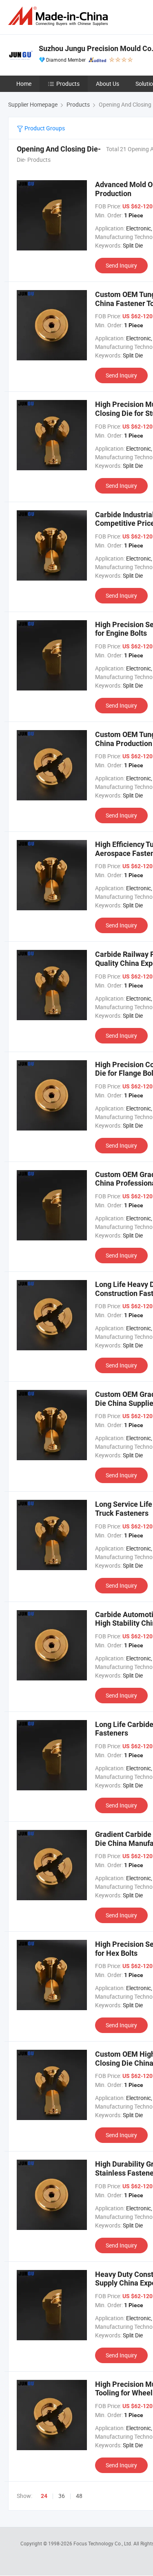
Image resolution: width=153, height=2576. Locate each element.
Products (68, 84)
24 (44, 2496)
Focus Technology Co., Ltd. (103, 2543)
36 (62, 2496)
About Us (108, 84)
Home (24, 84)
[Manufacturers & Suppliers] (60, 16)
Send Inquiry (121, 265)
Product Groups (44, 128)
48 (79, 2496)
